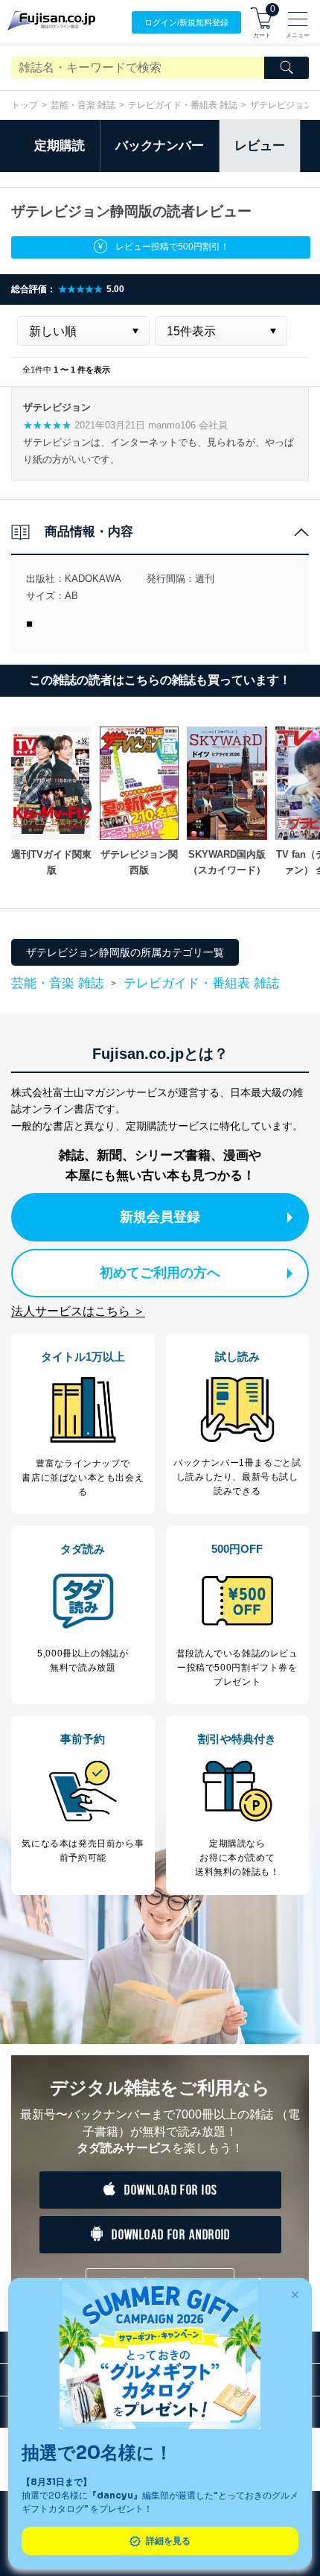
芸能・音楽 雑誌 (83, 105)
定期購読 (60, 146)
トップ (25, 105)
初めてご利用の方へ (160, 1273)
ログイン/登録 (186, 22)
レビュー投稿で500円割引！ (172, 247)
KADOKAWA (93, 579)
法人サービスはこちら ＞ (78, 1311)
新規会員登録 (160, 1217)
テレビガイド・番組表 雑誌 (183, 105)
